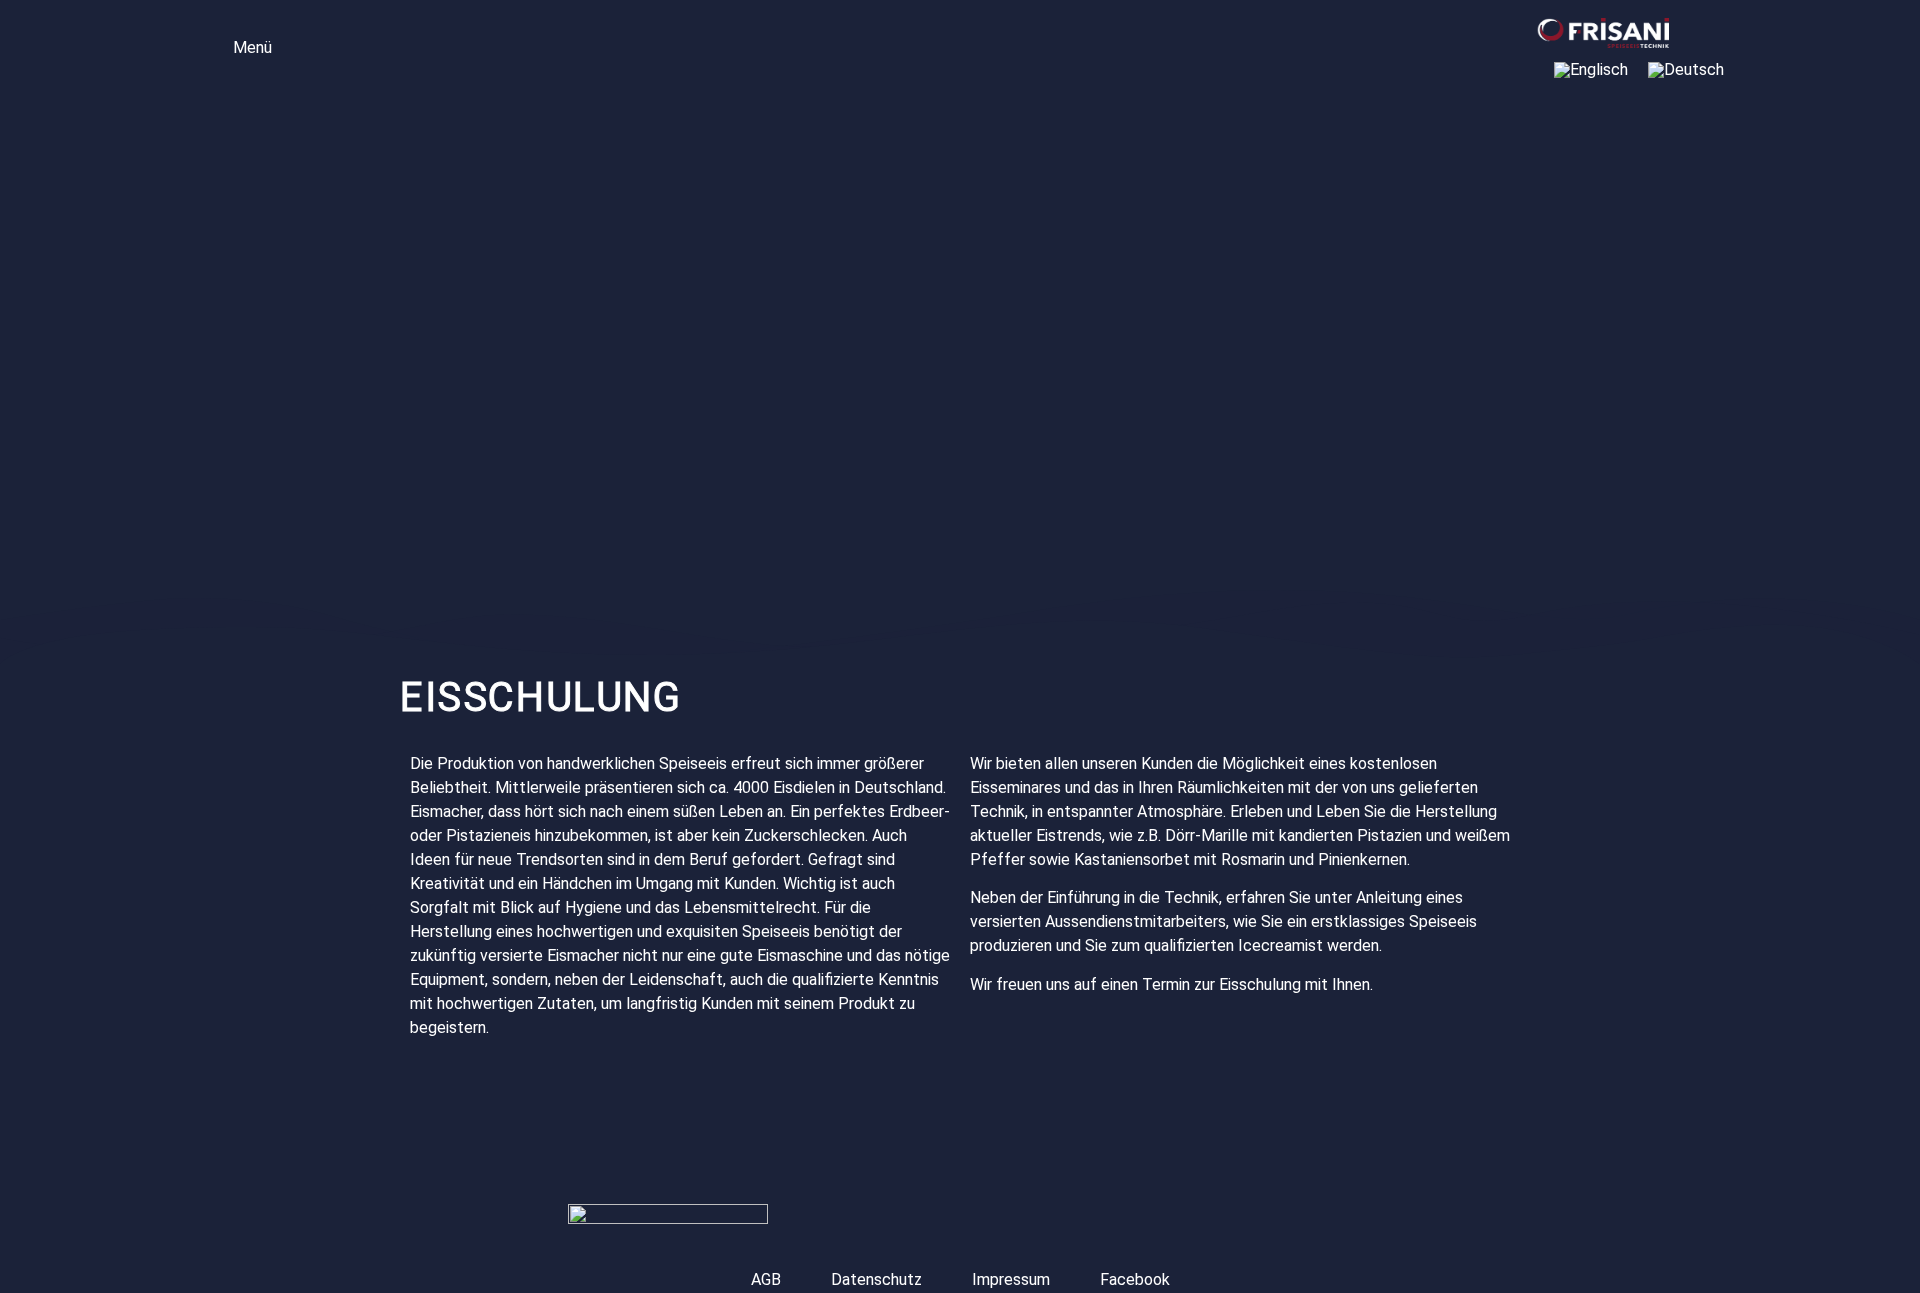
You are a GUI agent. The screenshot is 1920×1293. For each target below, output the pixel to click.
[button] (238, 45)
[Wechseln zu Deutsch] (1686, 70)
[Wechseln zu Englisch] (1591, 70)
